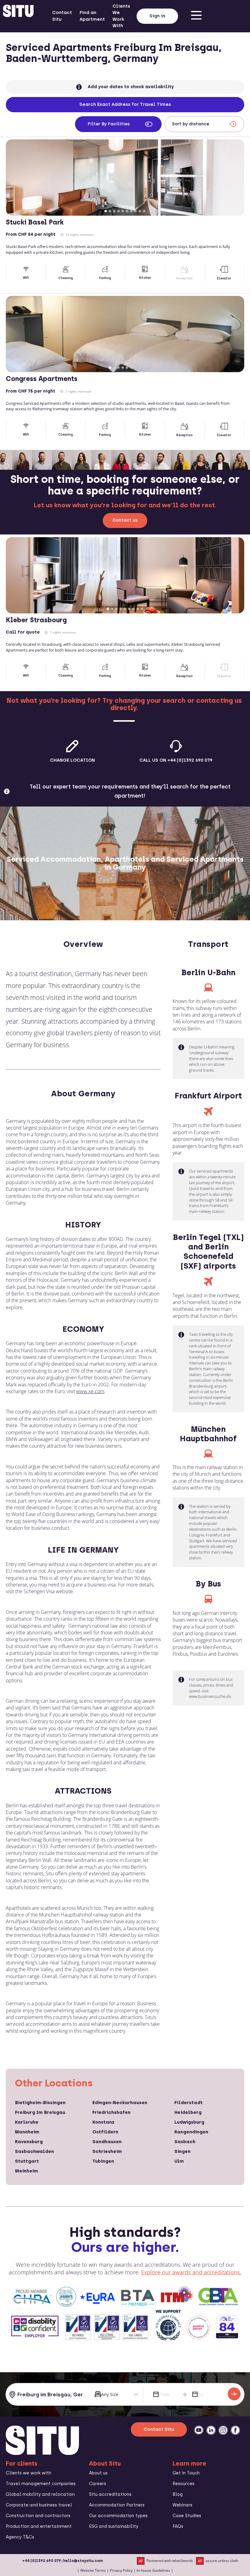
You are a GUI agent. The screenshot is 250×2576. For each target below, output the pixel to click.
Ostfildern (105, 2132)
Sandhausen (107, 2142)
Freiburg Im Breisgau (40, 2112)
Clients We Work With (121, 16)
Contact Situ (62, 16)
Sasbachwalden (34, 2151)
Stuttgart (27, 2161)
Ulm (179, 2161)
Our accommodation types (118, 2516)
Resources (184, 2484)
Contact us (125, 520)
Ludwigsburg (189, 2122)
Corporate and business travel (39, 2505)
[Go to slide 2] (110, 211)
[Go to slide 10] (144, 211)
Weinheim (27, 2171)
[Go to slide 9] (140, 211)
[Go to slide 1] (106, 211)
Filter (109, 124)
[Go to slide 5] (123, 211)
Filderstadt (189, 2103)
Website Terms (93, 2570)
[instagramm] (223, 2430)
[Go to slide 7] (131, 211)
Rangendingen (191, 2132)
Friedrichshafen (111, 2112)
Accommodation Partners (117, 2505)
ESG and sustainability (114, 2526)
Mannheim (27, 2132)
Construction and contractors (38, 2516)
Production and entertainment (39, 2526)
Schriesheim (107, 2151)
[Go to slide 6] (127, 211)
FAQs (178, 2526)
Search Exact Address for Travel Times (125, 104)
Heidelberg (188, 2112)
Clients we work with (29, 2473)
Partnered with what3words (170, 2561)
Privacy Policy (121, 2570)
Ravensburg (29, 2142)
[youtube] (199, 2430)
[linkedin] (211, 2430)
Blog (178, 2494)
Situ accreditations (110, 2494)
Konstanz (103, 2122)
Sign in (157, 16)
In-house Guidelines (153, 2570)
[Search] (234, 2394)
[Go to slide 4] (119, 211)
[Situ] (42, 2453)
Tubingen (103, 2161)
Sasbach (185, 2142)
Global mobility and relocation (40, 2494)
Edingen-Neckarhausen (120, 2103)
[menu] (196, 16)
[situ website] (18, 16)
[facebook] (235, 2430)
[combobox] (48, 2395)
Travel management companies (41, 2484)
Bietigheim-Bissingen (40, 2103)
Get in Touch (186, 2473)
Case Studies (187, 2516)
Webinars (182, 2505)
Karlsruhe (27, 2122)
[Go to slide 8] (136, 211)
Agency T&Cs (20, 2537)
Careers (98, 2484)
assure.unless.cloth (222, 2561)
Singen (182, 2151)
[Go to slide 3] (114, 211)
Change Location (72, 760)
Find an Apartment (92, 16)
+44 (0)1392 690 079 (42, 2561)
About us (98, 2473)
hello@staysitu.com (83, 2561)
